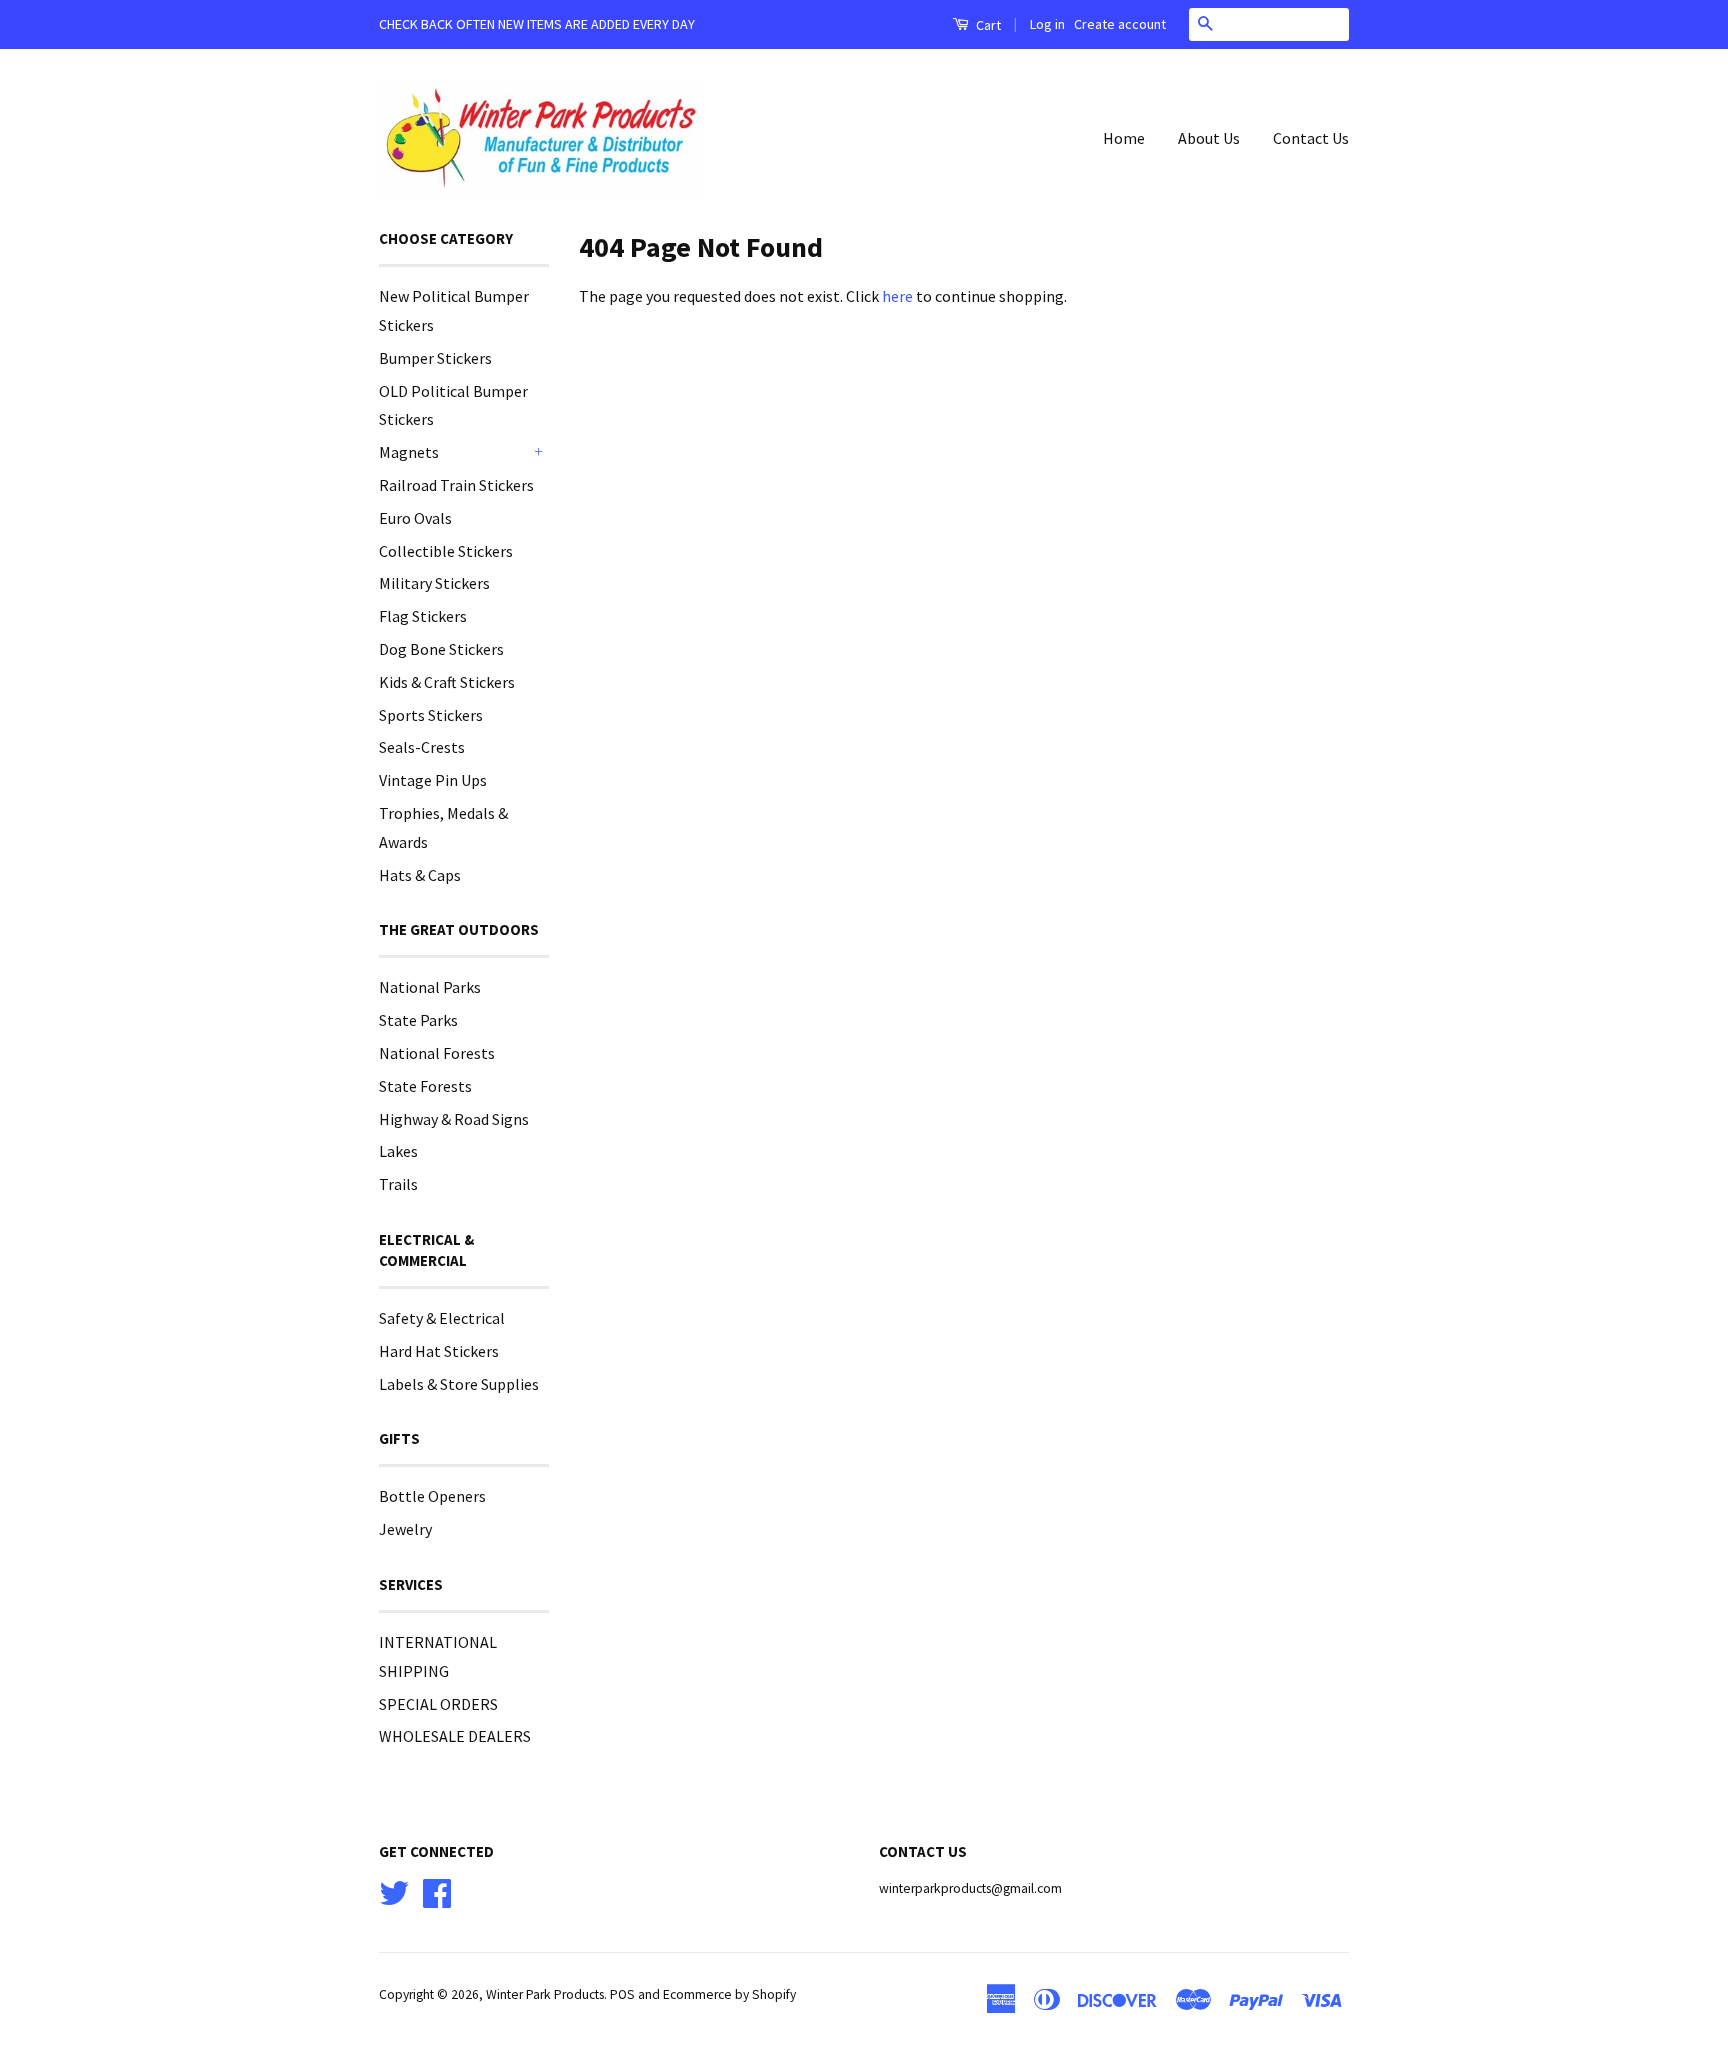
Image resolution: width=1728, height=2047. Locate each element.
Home (1124, 138)
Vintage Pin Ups (433, 780)
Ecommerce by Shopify (729, 1994)
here (897, 296)
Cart (987, 25)
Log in (1047, 24)
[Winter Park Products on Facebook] (437, 1890)
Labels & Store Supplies (459, 1384)
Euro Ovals (415, 518)
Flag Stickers (423, 616)
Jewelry (405, 1529)
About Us (1209, 138)
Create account (1120, 24)
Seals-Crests (422, 747)
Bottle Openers (432, 1496)
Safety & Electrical (442, 1318)
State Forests (425, 1086)
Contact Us (1311, 138)
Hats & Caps (420, 875)
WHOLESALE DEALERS (455, 1736)
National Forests (437, 1053)
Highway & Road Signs (454, 1119)
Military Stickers (434, 583)
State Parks (418, 1020)
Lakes (398, 1151)
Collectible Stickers (446, 551)
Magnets (409, 452)
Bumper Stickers (435, 358)
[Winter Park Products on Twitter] (394, 1890)
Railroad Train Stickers (456, 485)
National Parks (430, 987)
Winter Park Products (545, 1994)
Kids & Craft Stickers (447, 682)
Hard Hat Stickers (439, 1351)
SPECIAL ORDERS (438, 1704)
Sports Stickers (431, 715)
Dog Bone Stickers (441, 649)
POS (622, 1994)
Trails (398, 1184)
